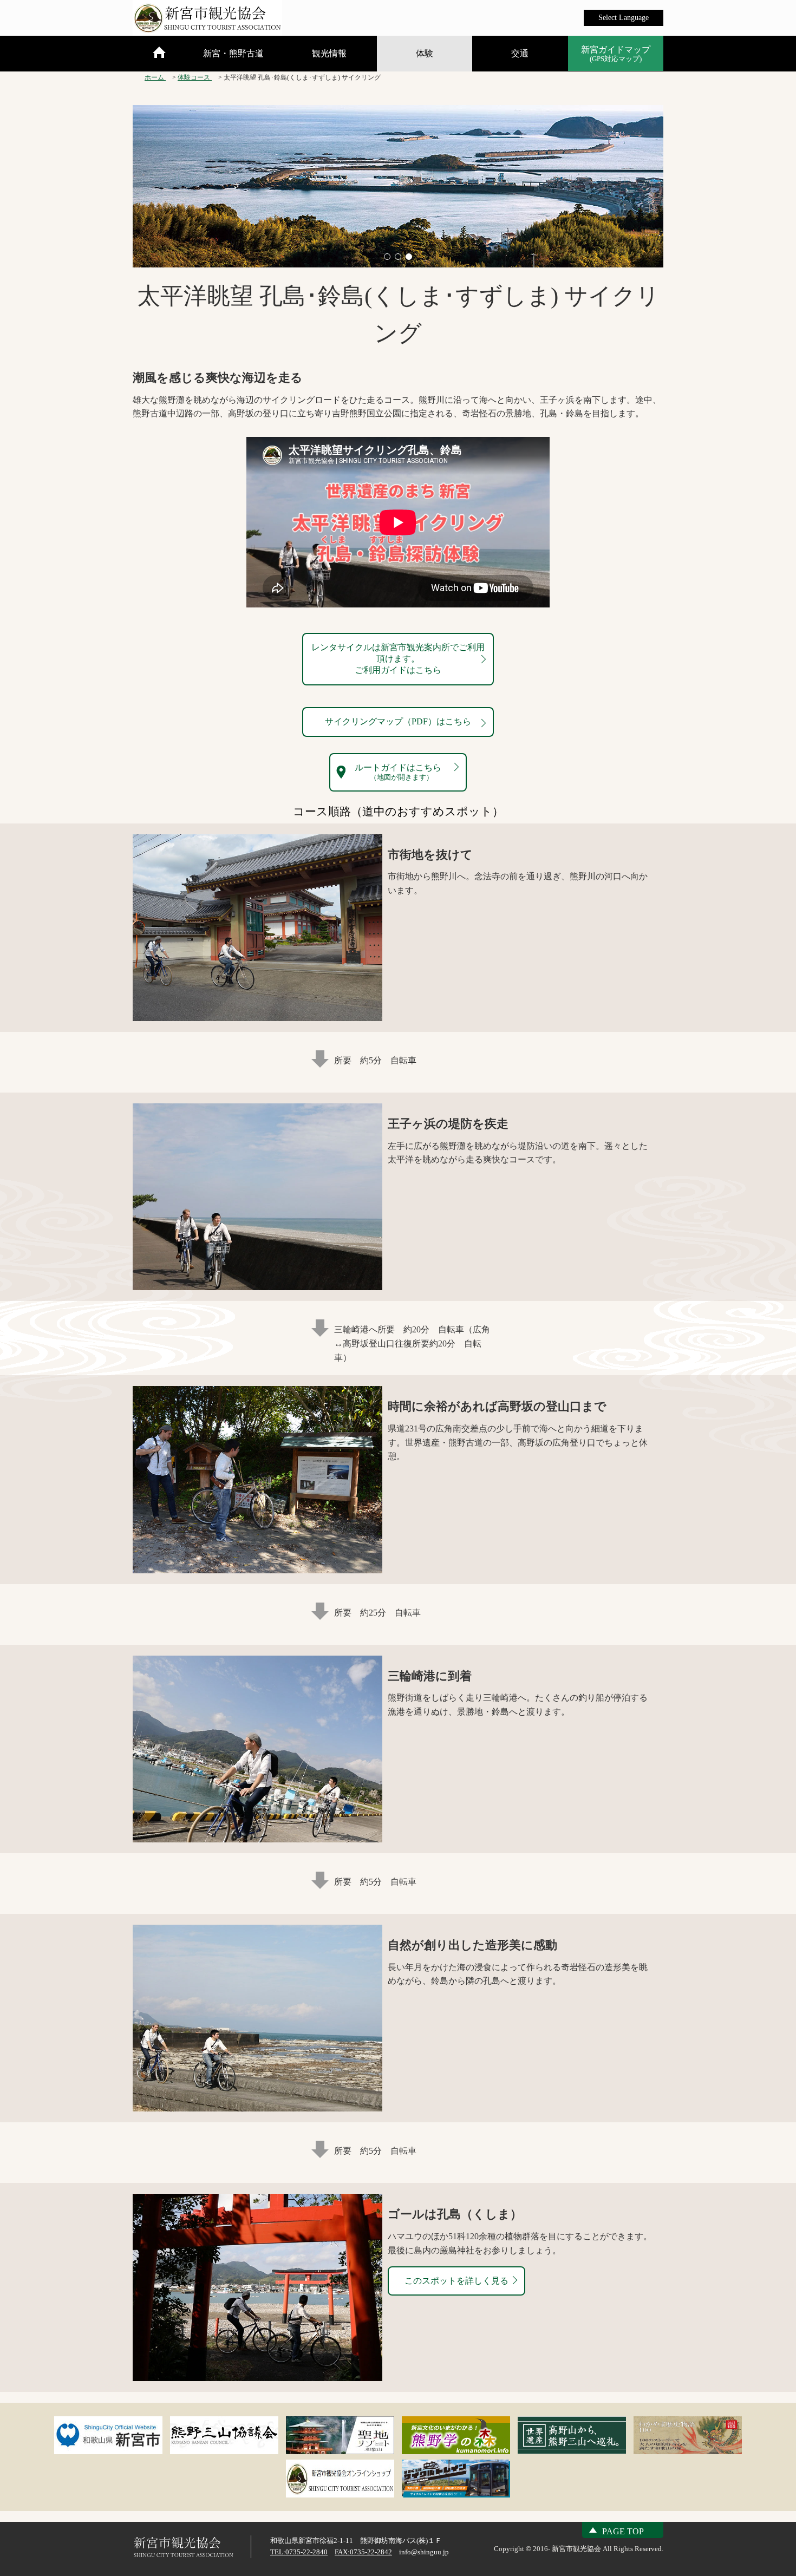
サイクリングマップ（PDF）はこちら (398, 721)
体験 (425, 53)
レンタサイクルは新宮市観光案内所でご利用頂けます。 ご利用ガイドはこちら (398, 659)
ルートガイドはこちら (398, 772)
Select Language (624, 18)
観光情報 (329, 53)
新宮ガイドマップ (616, 54)
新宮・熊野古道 (233, 53)
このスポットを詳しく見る (456, 2281)
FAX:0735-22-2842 (363, 2552)
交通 (520, 53)
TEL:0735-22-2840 (299, 2552)
